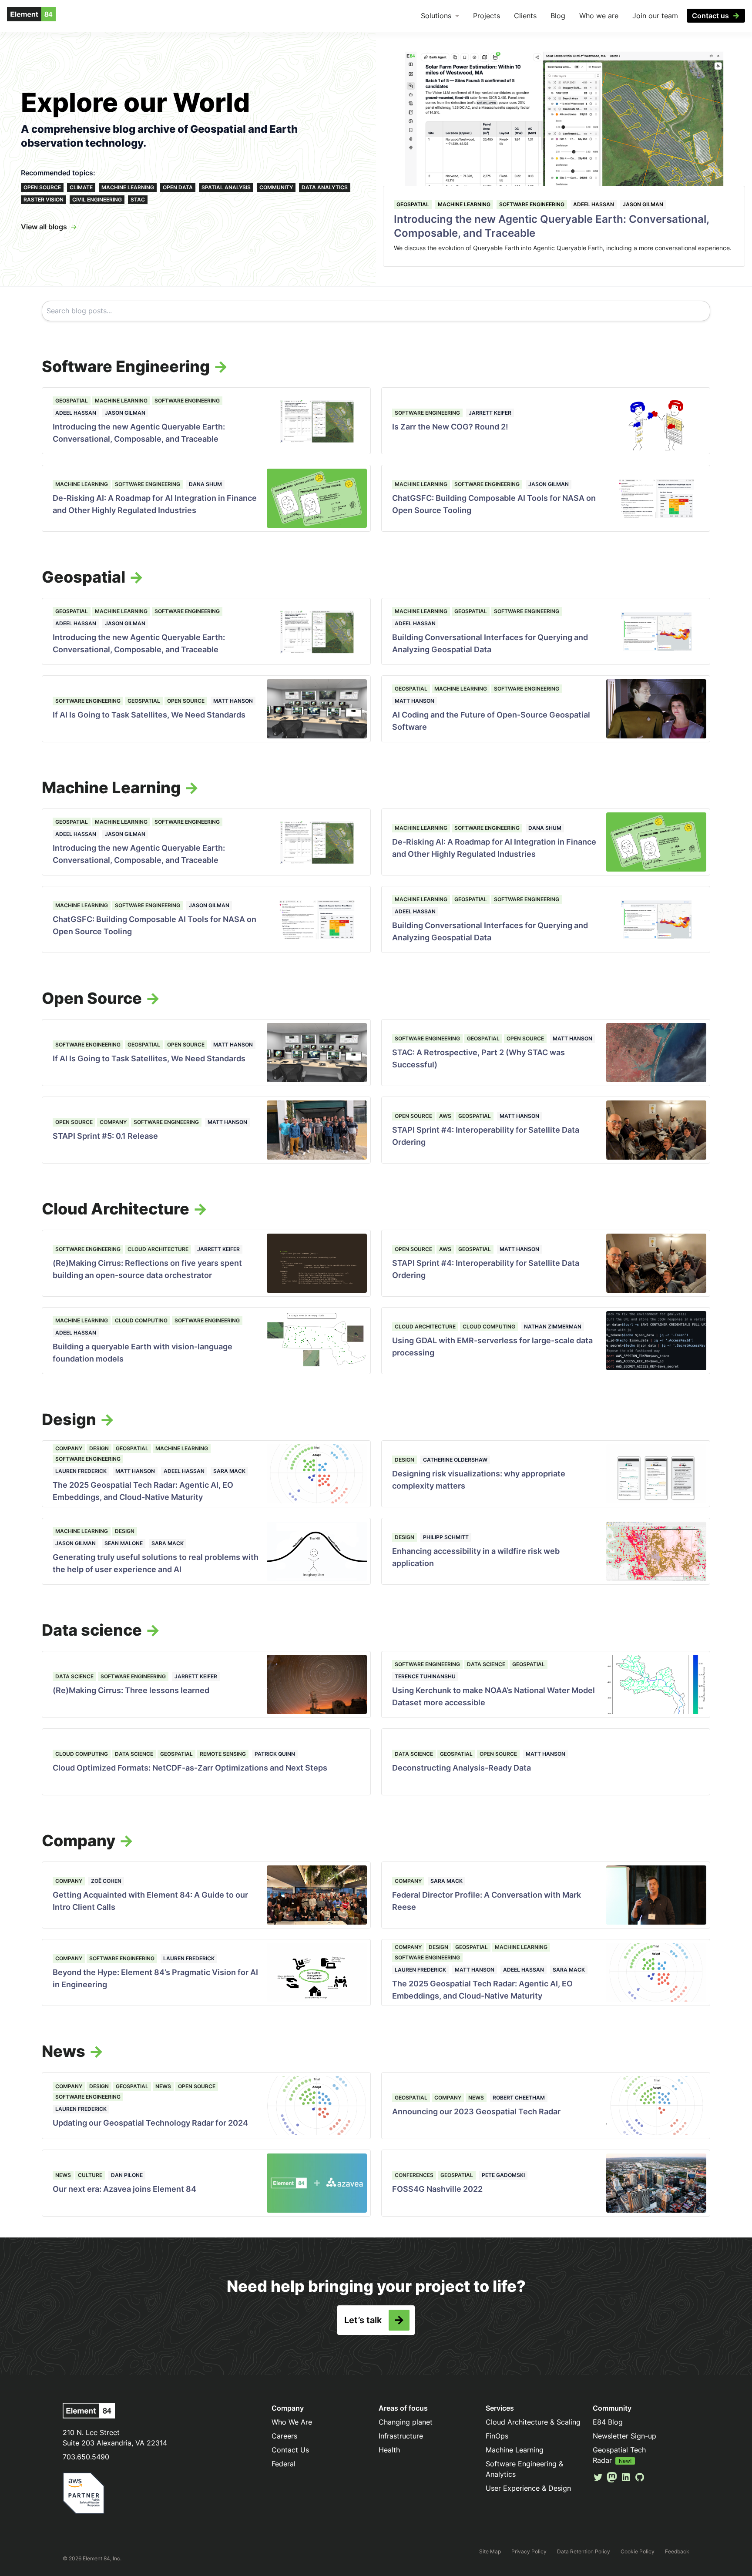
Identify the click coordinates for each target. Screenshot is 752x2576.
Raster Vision (44, 200)
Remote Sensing (223, 1754)
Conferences (414, 2175)
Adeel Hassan (594, 204)
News (163, 2086)
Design (99, 1448)
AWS (445, 1116)
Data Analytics (325, 187)
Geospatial (413, 204)
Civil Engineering (97, 200)
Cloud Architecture (158, 1249)
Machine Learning (128, 187)
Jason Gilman (643, 204)
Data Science (74, 1676)
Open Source (42, 187)
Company (113, 1122)
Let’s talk (363, 2320)
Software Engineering (532, 204)
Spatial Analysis (226, 187)
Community (276, 187)
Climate (81, 187)
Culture (90, 2175)
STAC (138, 200)
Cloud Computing (141, 1320)
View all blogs (44, 227)
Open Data (178, 187)
